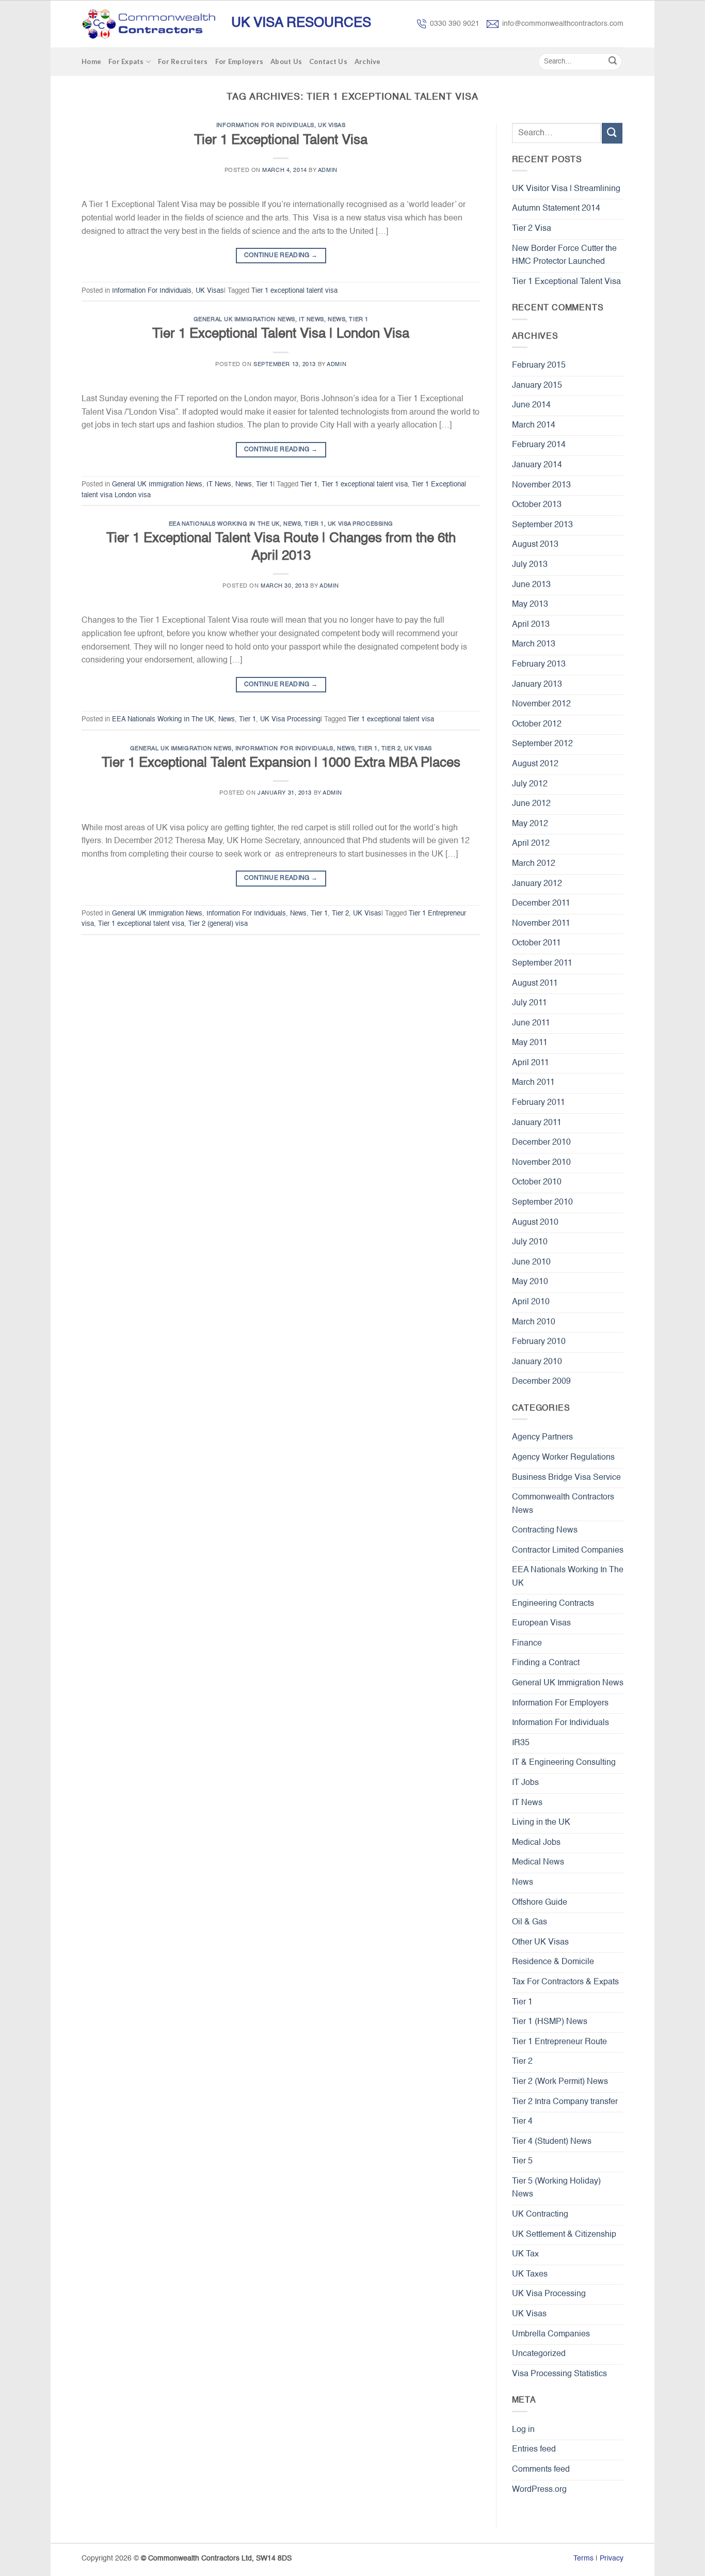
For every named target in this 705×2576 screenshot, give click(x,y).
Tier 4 (522, 2122)
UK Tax (525, 2254)
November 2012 (541, 704)
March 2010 (534, 1322)
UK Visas (332, 125)
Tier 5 (522, 2161)
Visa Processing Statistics (559, 2374)
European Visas (541, 1623)
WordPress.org (539, 2490)
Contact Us (328, 61)
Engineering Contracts (553, 1604)
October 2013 (537, 505)
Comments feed (541, 2470)
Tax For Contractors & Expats (565, 1982)
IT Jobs (525, 1783)
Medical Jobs (536, 1843)
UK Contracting (540, 2215)
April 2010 (531, 1302)
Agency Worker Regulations (563, 1458)
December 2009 (541, 1382)
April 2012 (531, 844)
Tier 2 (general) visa (218, 924)
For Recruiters (183, 61)
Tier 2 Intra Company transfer (565, 2102)
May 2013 (530, 605)
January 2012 (537, 884)
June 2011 (531, 1023)
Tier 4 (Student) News (552, 2142)
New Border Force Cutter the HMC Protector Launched (564, 256)
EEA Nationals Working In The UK (224, 524)
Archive (368, 61)
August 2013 (535, 545)
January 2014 (537, 465)
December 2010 (541, 1143)
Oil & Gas (530, 1922)
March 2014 (534, 425)
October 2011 (536, 943)
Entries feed (534, 2449)
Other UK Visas (540, 1942)
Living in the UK (541, 1823)
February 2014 (539, 445)
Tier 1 (358, 320)
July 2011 (530, 1003)
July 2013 (530, 565)
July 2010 (530, 1242)
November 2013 (541, 485)
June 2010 (531, 1262)
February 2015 (539, 366)
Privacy (612, 2558)
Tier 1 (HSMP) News (550, 2022)
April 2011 (531, 1063)
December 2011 (541, 904)
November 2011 (541, 924)
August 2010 (535, 1223)
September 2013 (542, 525)
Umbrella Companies (551, 2334)
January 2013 (537, 685)
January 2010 (537, 1362)
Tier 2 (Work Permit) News (560, 2082)
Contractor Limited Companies (568, 1551)
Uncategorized (539, 2354)
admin (328, 170)
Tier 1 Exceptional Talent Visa (281, 140)
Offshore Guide (540, 1903)
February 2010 (539, 1342)
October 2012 (537, 724)
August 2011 (535, 984)
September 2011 (542, 963)
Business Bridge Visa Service (566, 1478)
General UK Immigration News (244, 320)
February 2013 (539, 665)
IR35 (521, 1743)
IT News (311, 320)
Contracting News (545, 1530)
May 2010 (530, 1282)
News (337, 320)
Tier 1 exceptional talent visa (294, 291)
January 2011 (537, 1123)
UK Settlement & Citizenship (564, 2235)
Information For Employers (560, 1703)
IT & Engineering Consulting (564, 1763)
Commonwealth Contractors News (563, 1504)
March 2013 (534, 644)
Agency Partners (542, 1437)
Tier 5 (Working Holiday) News (556, 2188)
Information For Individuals (265, 125)
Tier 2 (391, 749)
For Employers (239, 61)
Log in (523, 2430)
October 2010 (537, 1182)
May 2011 (530, 1043)
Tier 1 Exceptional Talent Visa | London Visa (281, 334)
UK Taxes (530, 2274)
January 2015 (537, 386)
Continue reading (281, 256)
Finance (527, 1643)
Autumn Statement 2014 (556, 209)
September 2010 (542, 1203)
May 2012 (530, 824)
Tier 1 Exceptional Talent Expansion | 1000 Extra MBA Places (281, 763)
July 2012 (530, 784)
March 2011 (533, 1083)
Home (91, 61)
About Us (286, 61)
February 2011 (539, 1103)
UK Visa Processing (360, 524)
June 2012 (531, 804)
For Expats (126, 61)
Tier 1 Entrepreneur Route (559, 2042)
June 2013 (531, 585)
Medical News (538, 1862)
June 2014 (531, 405)
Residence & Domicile (553, 1962)
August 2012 (535, 764)
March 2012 (534, 864)
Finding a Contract (546, 1663)
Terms (583, 2558)
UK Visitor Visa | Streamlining (566, 189)
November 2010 (541, 1163)
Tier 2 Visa (532, 229)
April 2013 (531, 625)
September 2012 (542, 744)
